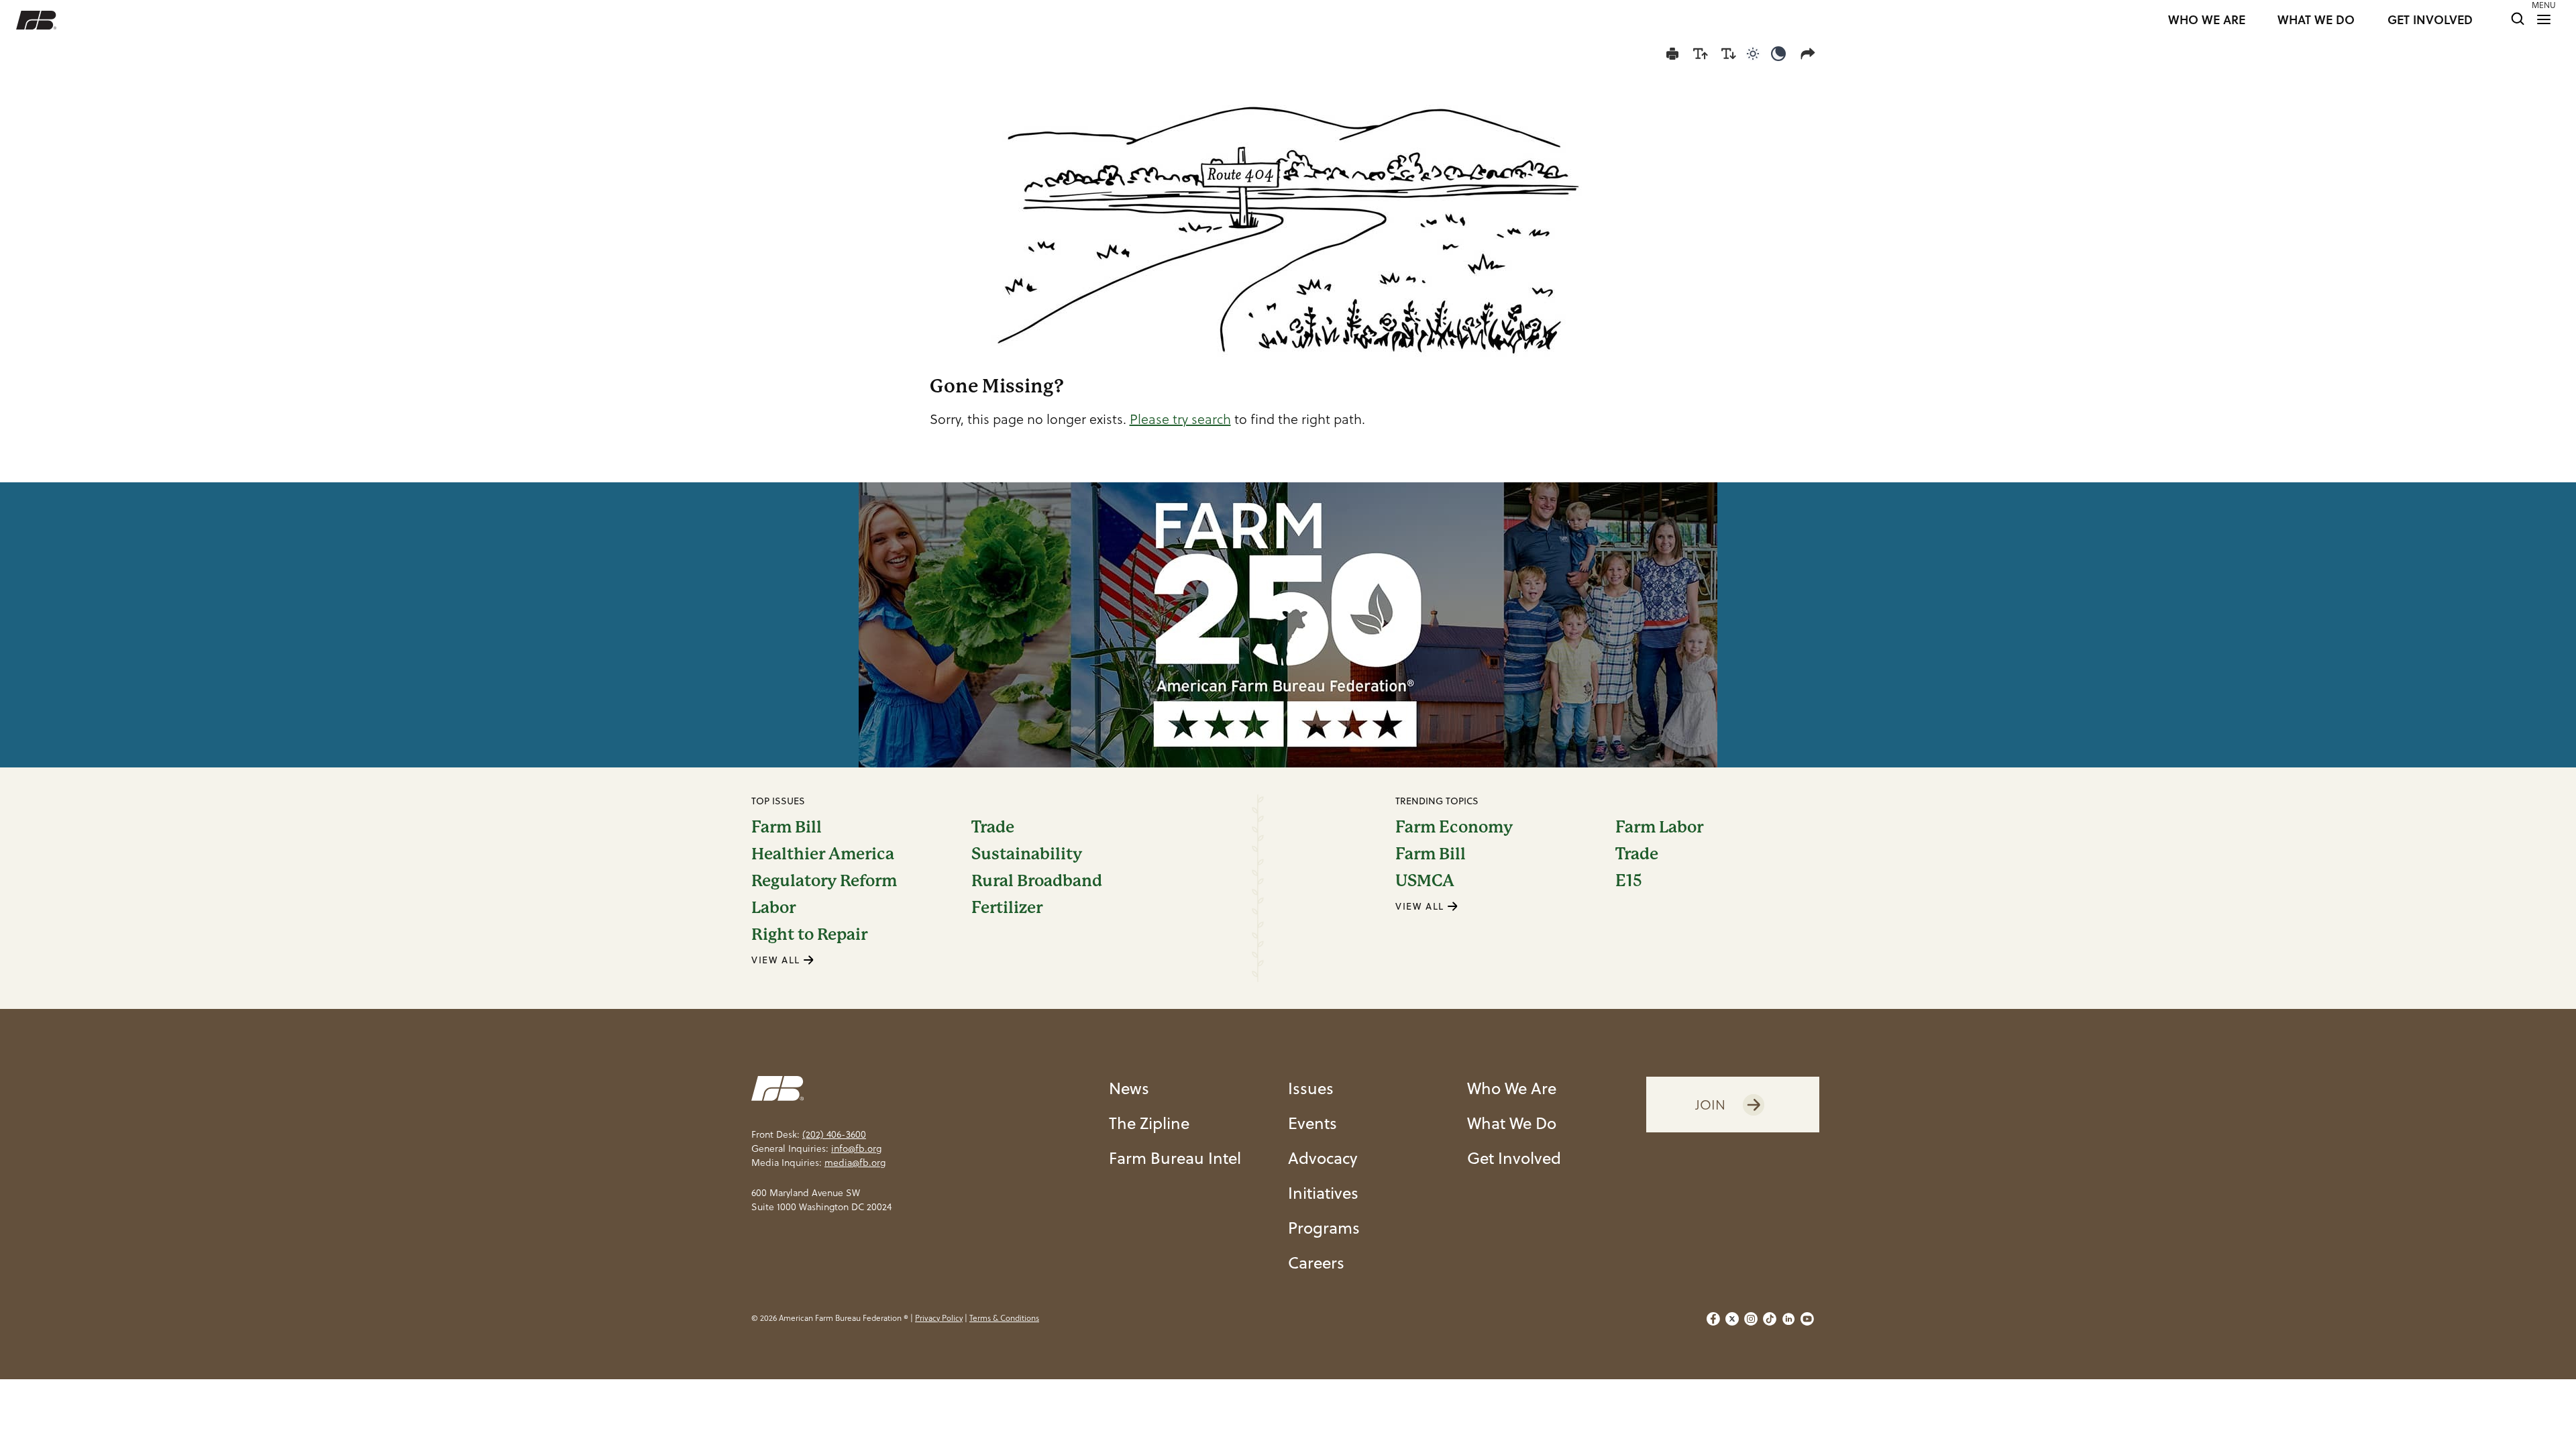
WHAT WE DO (2316, 20)
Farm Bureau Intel (1175, 1158)
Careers (1316, 1263)
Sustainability (1027, 854)
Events (1312, 1123)
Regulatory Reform (824, 881)
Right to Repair (809, 934)
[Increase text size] (1701, 54)
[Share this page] (1811, 54)
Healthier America (823, 854)
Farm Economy (1454, 827)
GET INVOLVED (2430, 20)
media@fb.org (855, 1163)
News (1129, 1088)
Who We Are (1512, 1088)
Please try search (1180, 419)
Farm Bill (787, 827)
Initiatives (1323, 1193)
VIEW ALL (777, 960)
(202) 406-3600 (834, 1134)
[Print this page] (1672, 54)
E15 (1629, 881)
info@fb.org (856, 1148)
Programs (1324, 1228)
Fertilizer (1007, 908)
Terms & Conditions (1004, 1318)
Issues (1311, 1088)
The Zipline (1149, 1123)
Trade (993, 827)
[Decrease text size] (1729, 54)
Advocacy (1323, 1158)
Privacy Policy (939, 1318)
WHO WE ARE (2207, 20)
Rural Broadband (1037, 881)
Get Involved (1514, 1158)
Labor (773, 908)
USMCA (1425, 881)
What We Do (1512, 1123)
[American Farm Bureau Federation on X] (1732, 1319)
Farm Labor (1659, 827)
